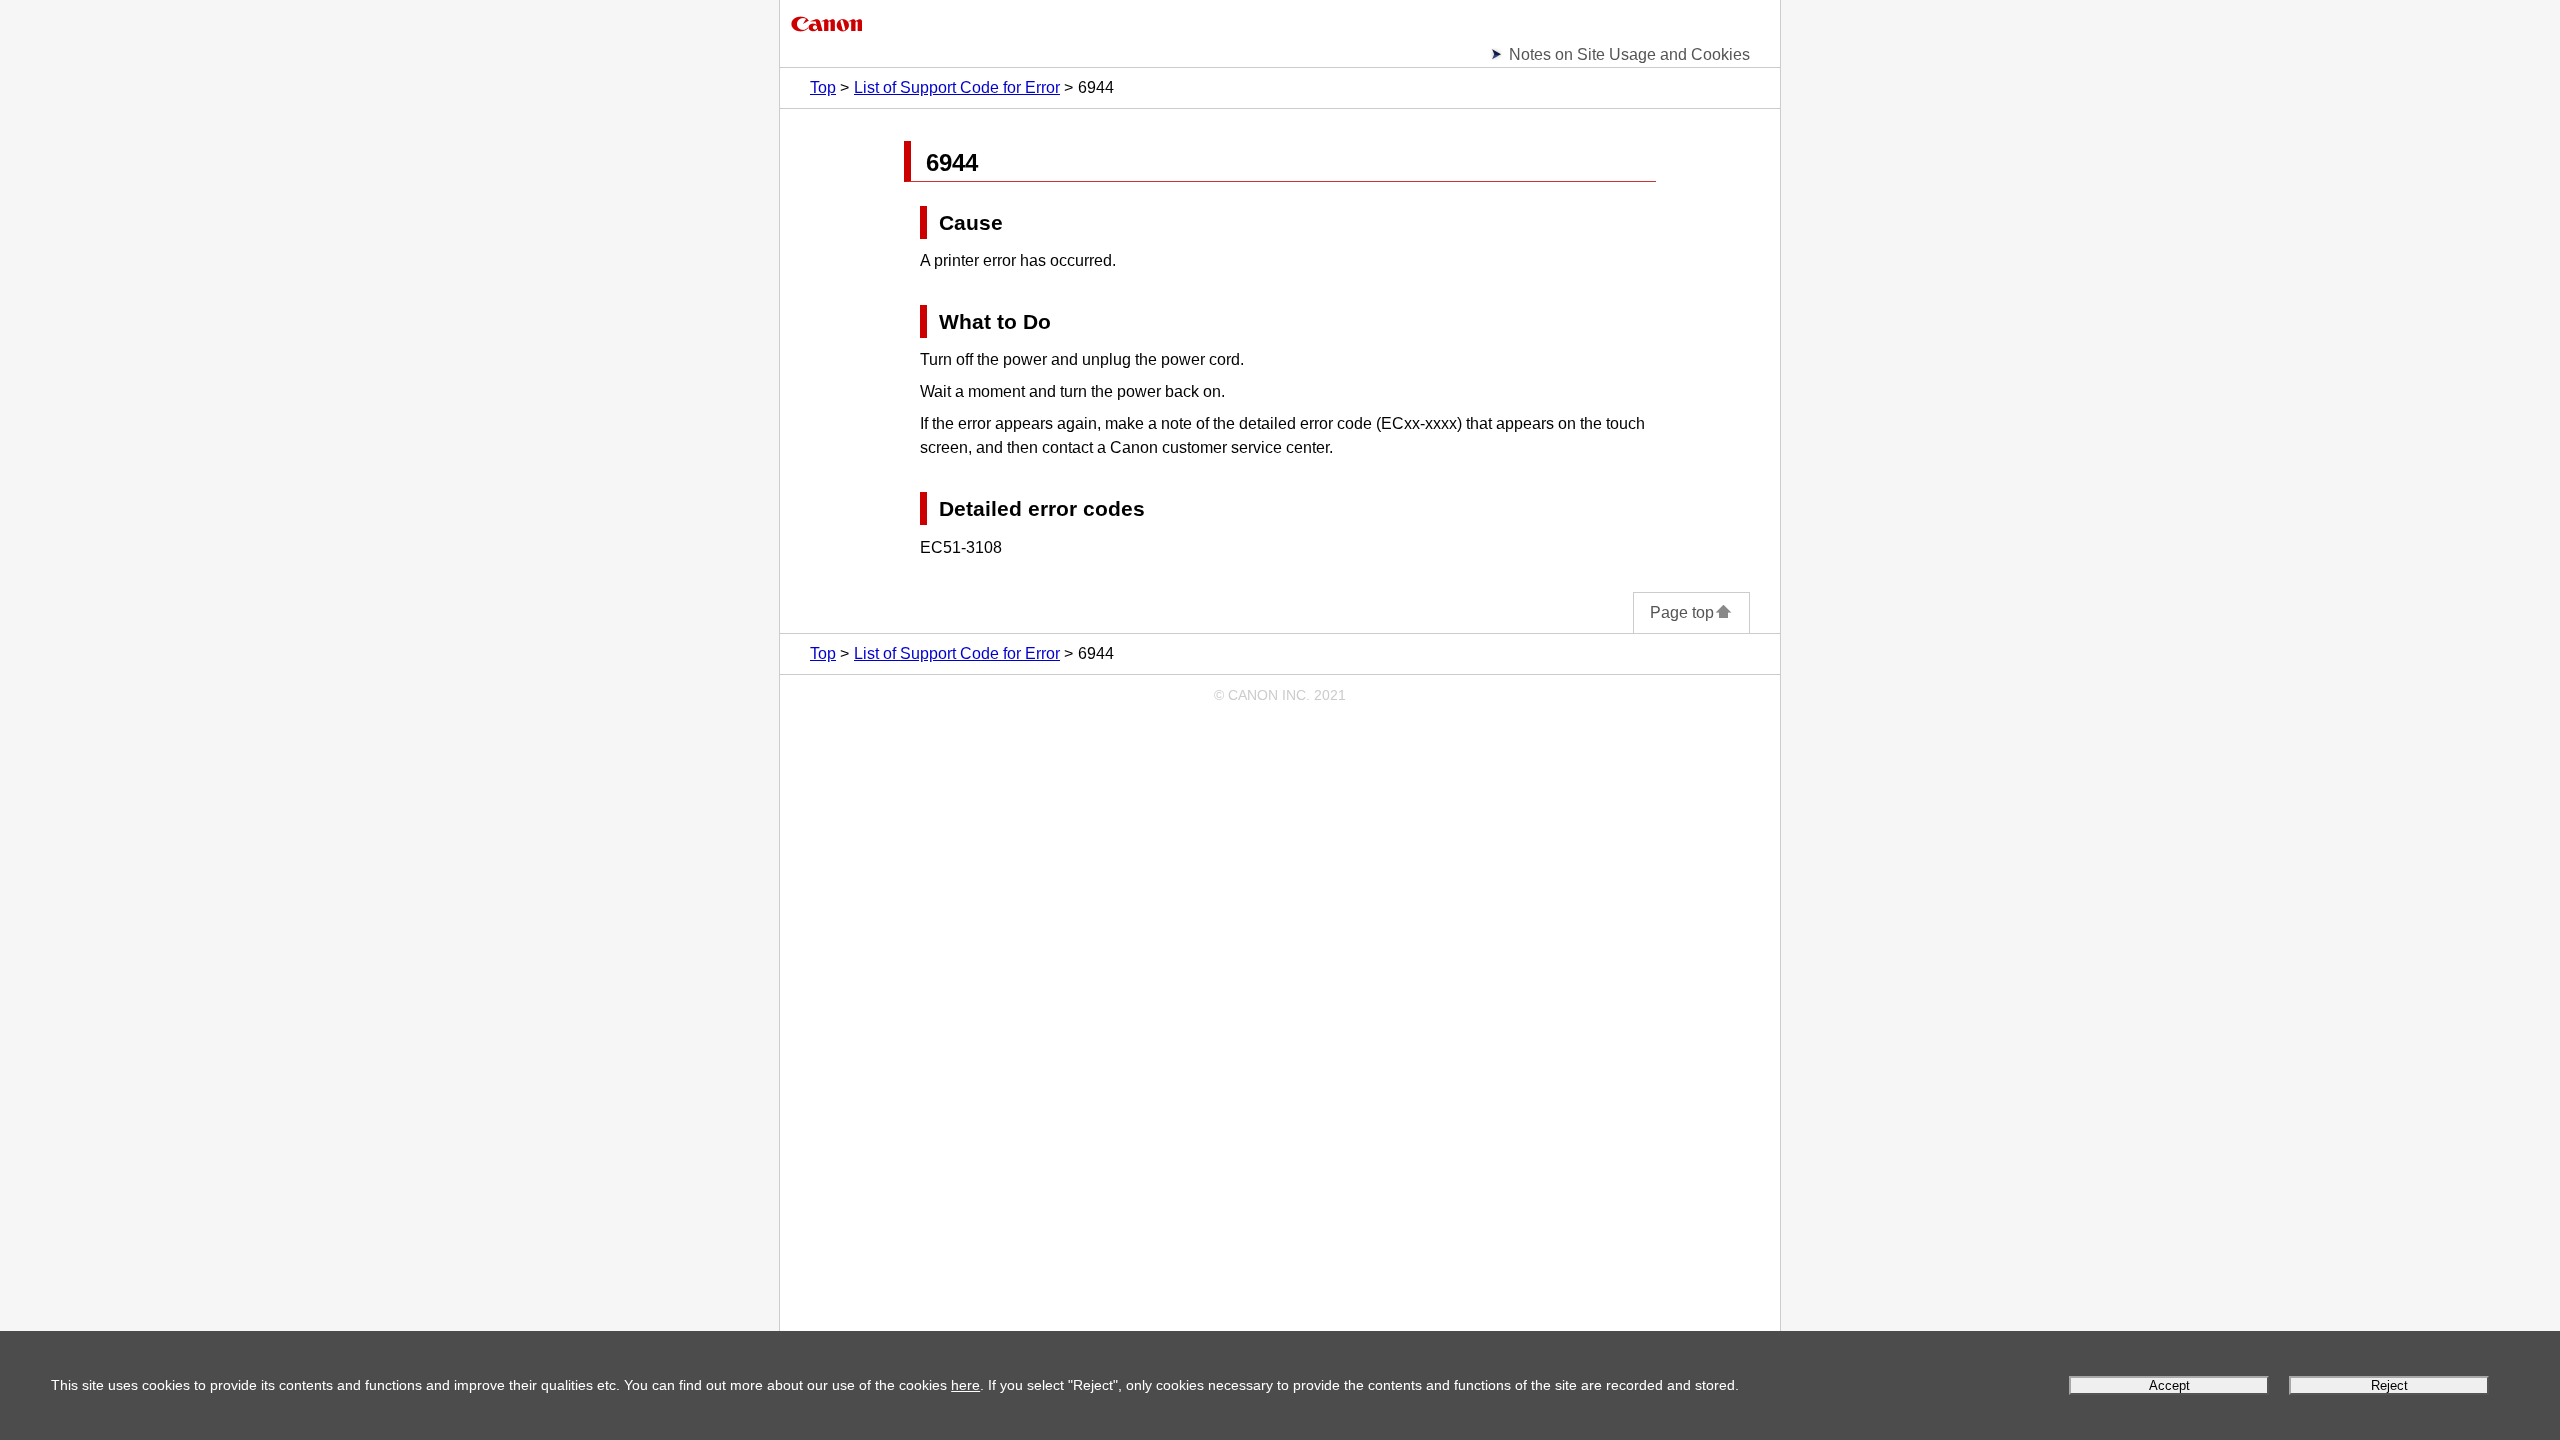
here (965, 1385)
